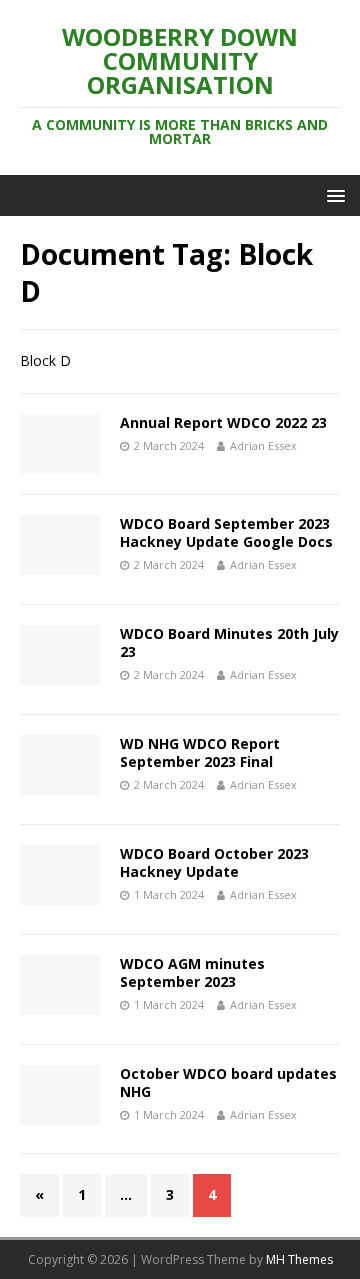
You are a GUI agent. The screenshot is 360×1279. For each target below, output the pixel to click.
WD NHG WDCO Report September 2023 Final (200, 752)
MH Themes (299, 1259)
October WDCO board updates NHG (228, 1082)
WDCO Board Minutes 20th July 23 (229, 642)
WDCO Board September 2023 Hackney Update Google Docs (226, 532)
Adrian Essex (263, 445)
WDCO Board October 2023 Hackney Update (214, 862)
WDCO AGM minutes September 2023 (192, 972)
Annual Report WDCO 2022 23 (223, 422)
